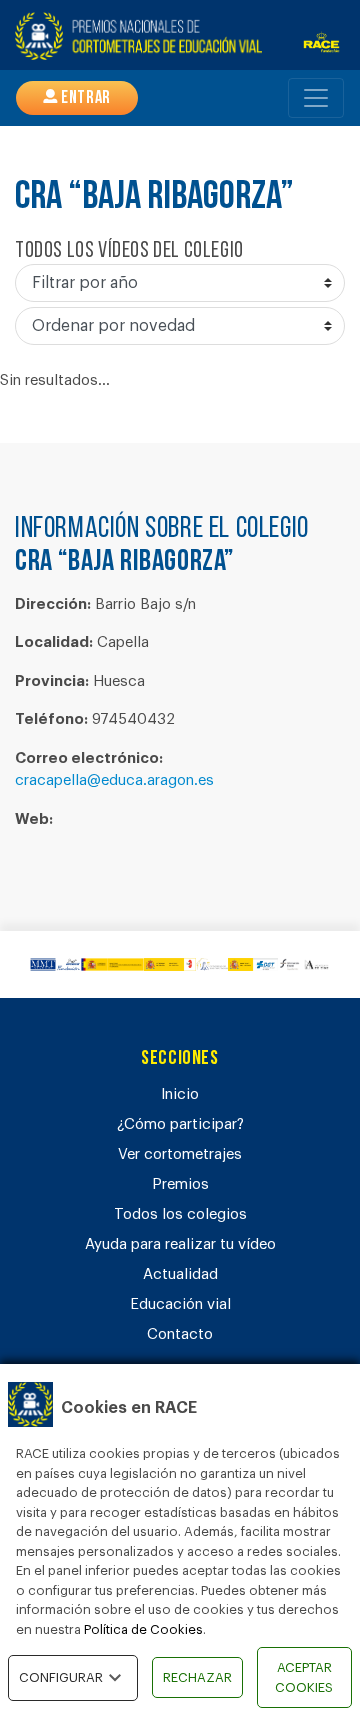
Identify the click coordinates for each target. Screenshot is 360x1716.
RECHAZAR (197, 1677)
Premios (180, 1184)
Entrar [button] (84, 99)
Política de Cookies (143, 1629)
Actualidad (180, 1274)
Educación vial (180, 1304)
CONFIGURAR (61, 1677)
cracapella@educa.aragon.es (114, 780)
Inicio (180, 1094)
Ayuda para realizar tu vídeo (180, 1244)
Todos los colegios (180, 1214)
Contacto (180, 1334)
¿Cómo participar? (180, 1124)
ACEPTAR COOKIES (304, 1677)
